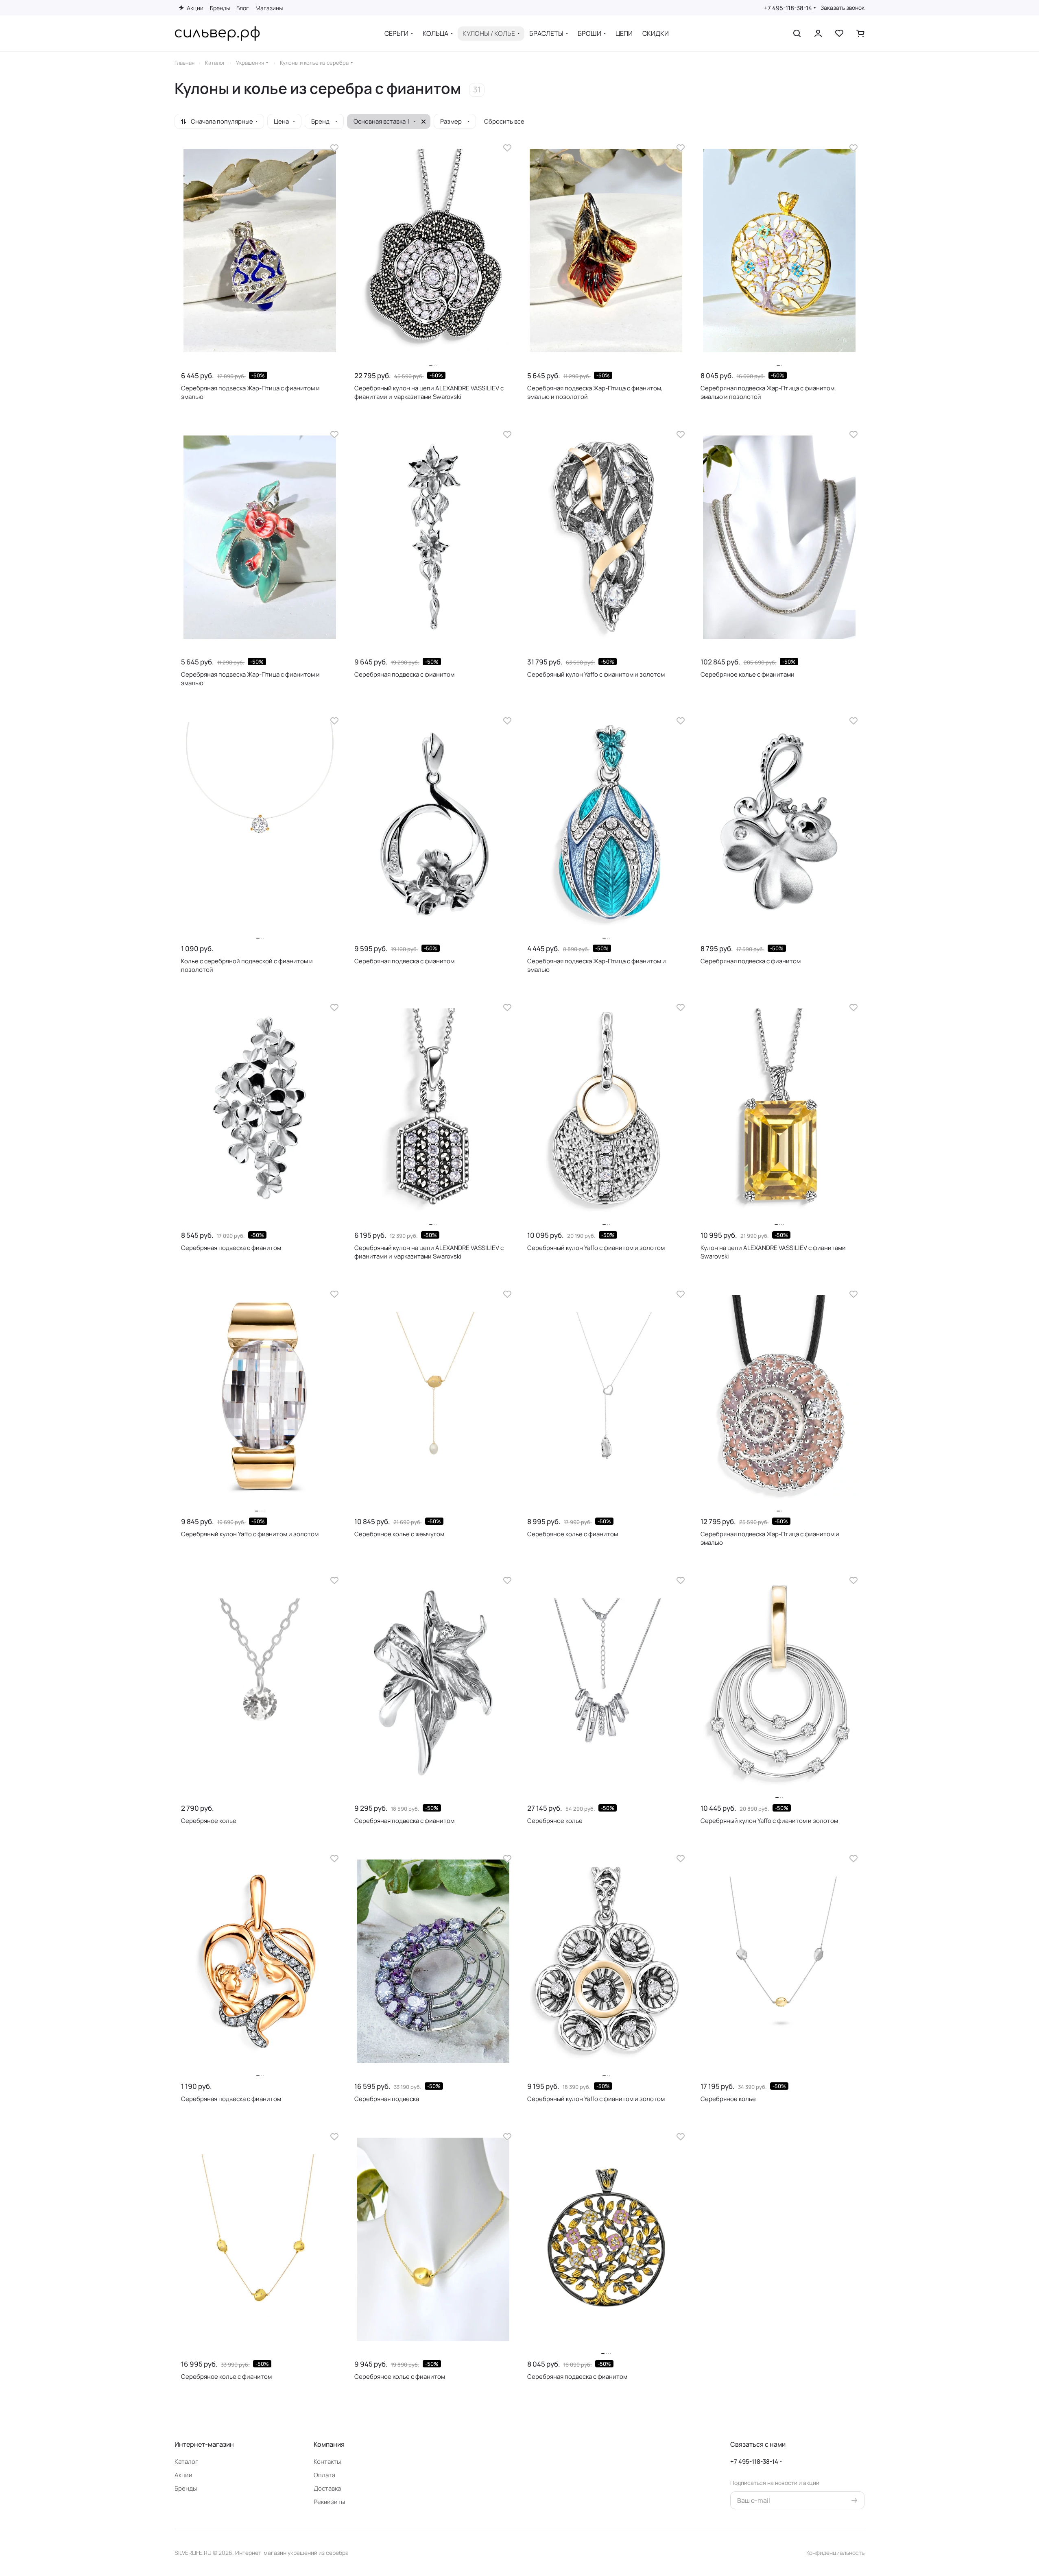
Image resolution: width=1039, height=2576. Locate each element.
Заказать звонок (843, 8)
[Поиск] (797, 33)
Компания (329, 2444)
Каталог (186, 2462)
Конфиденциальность (835, 2553)
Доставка (327, 2488)
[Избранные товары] (839, 33)
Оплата (324, 2475)
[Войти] (818, 33)
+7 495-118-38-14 (788, 8)
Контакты (327, 2462)
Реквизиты (329, 2502)
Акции (183, 2475)
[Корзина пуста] (860, 33)
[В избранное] (334, 148)
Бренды (186, 2488)
